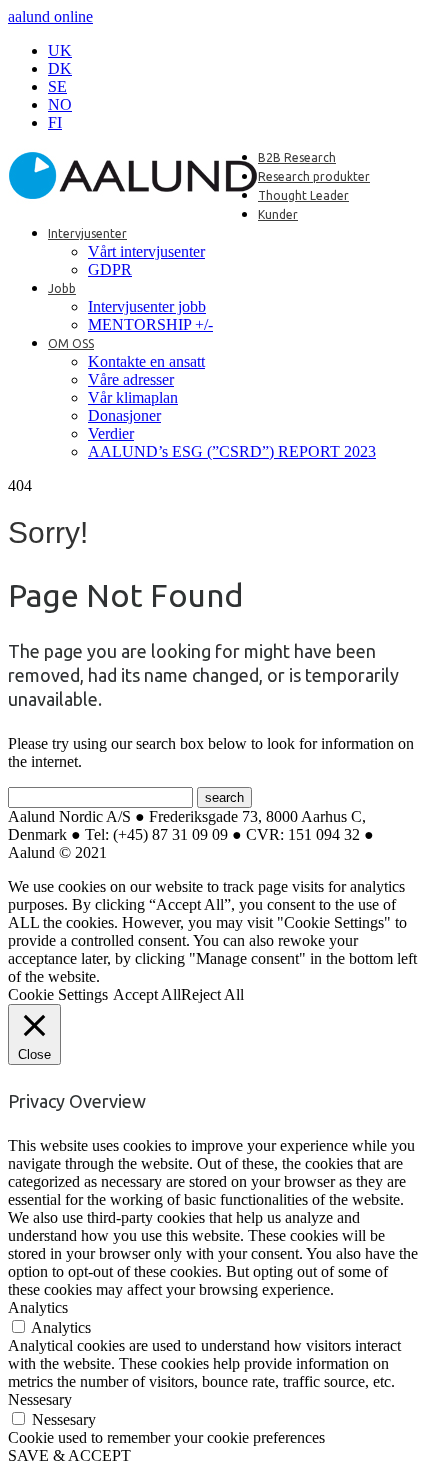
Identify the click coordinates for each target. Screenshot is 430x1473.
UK (60, 50)
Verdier (111, 433)
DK (60, 68)
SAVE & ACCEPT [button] (69, 1455)
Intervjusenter (87, 233)
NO (60, 104)
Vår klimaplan (133, 397)
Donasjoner (124, 415)
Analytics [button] (38, 1307)
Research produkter (314, 176)
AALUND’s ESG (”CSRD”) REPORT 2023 (232, 451)
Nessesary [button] (40, 1399)
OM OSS (71, 343)
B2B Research (297, 157)
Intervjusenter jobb (147, 306)
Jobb (62, 288)
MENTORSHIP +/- (150, 324)
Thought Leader (303, 195)
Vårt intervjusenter (146, 251)
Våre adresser (131, 379)
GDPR (110, 269)
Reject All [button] (212, 994)
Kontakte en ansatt (146, 361)
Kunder (278, 214)
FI (55, 122)
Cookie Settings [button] (58, 994)
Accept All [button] (147, 994)
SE (57, 86)
